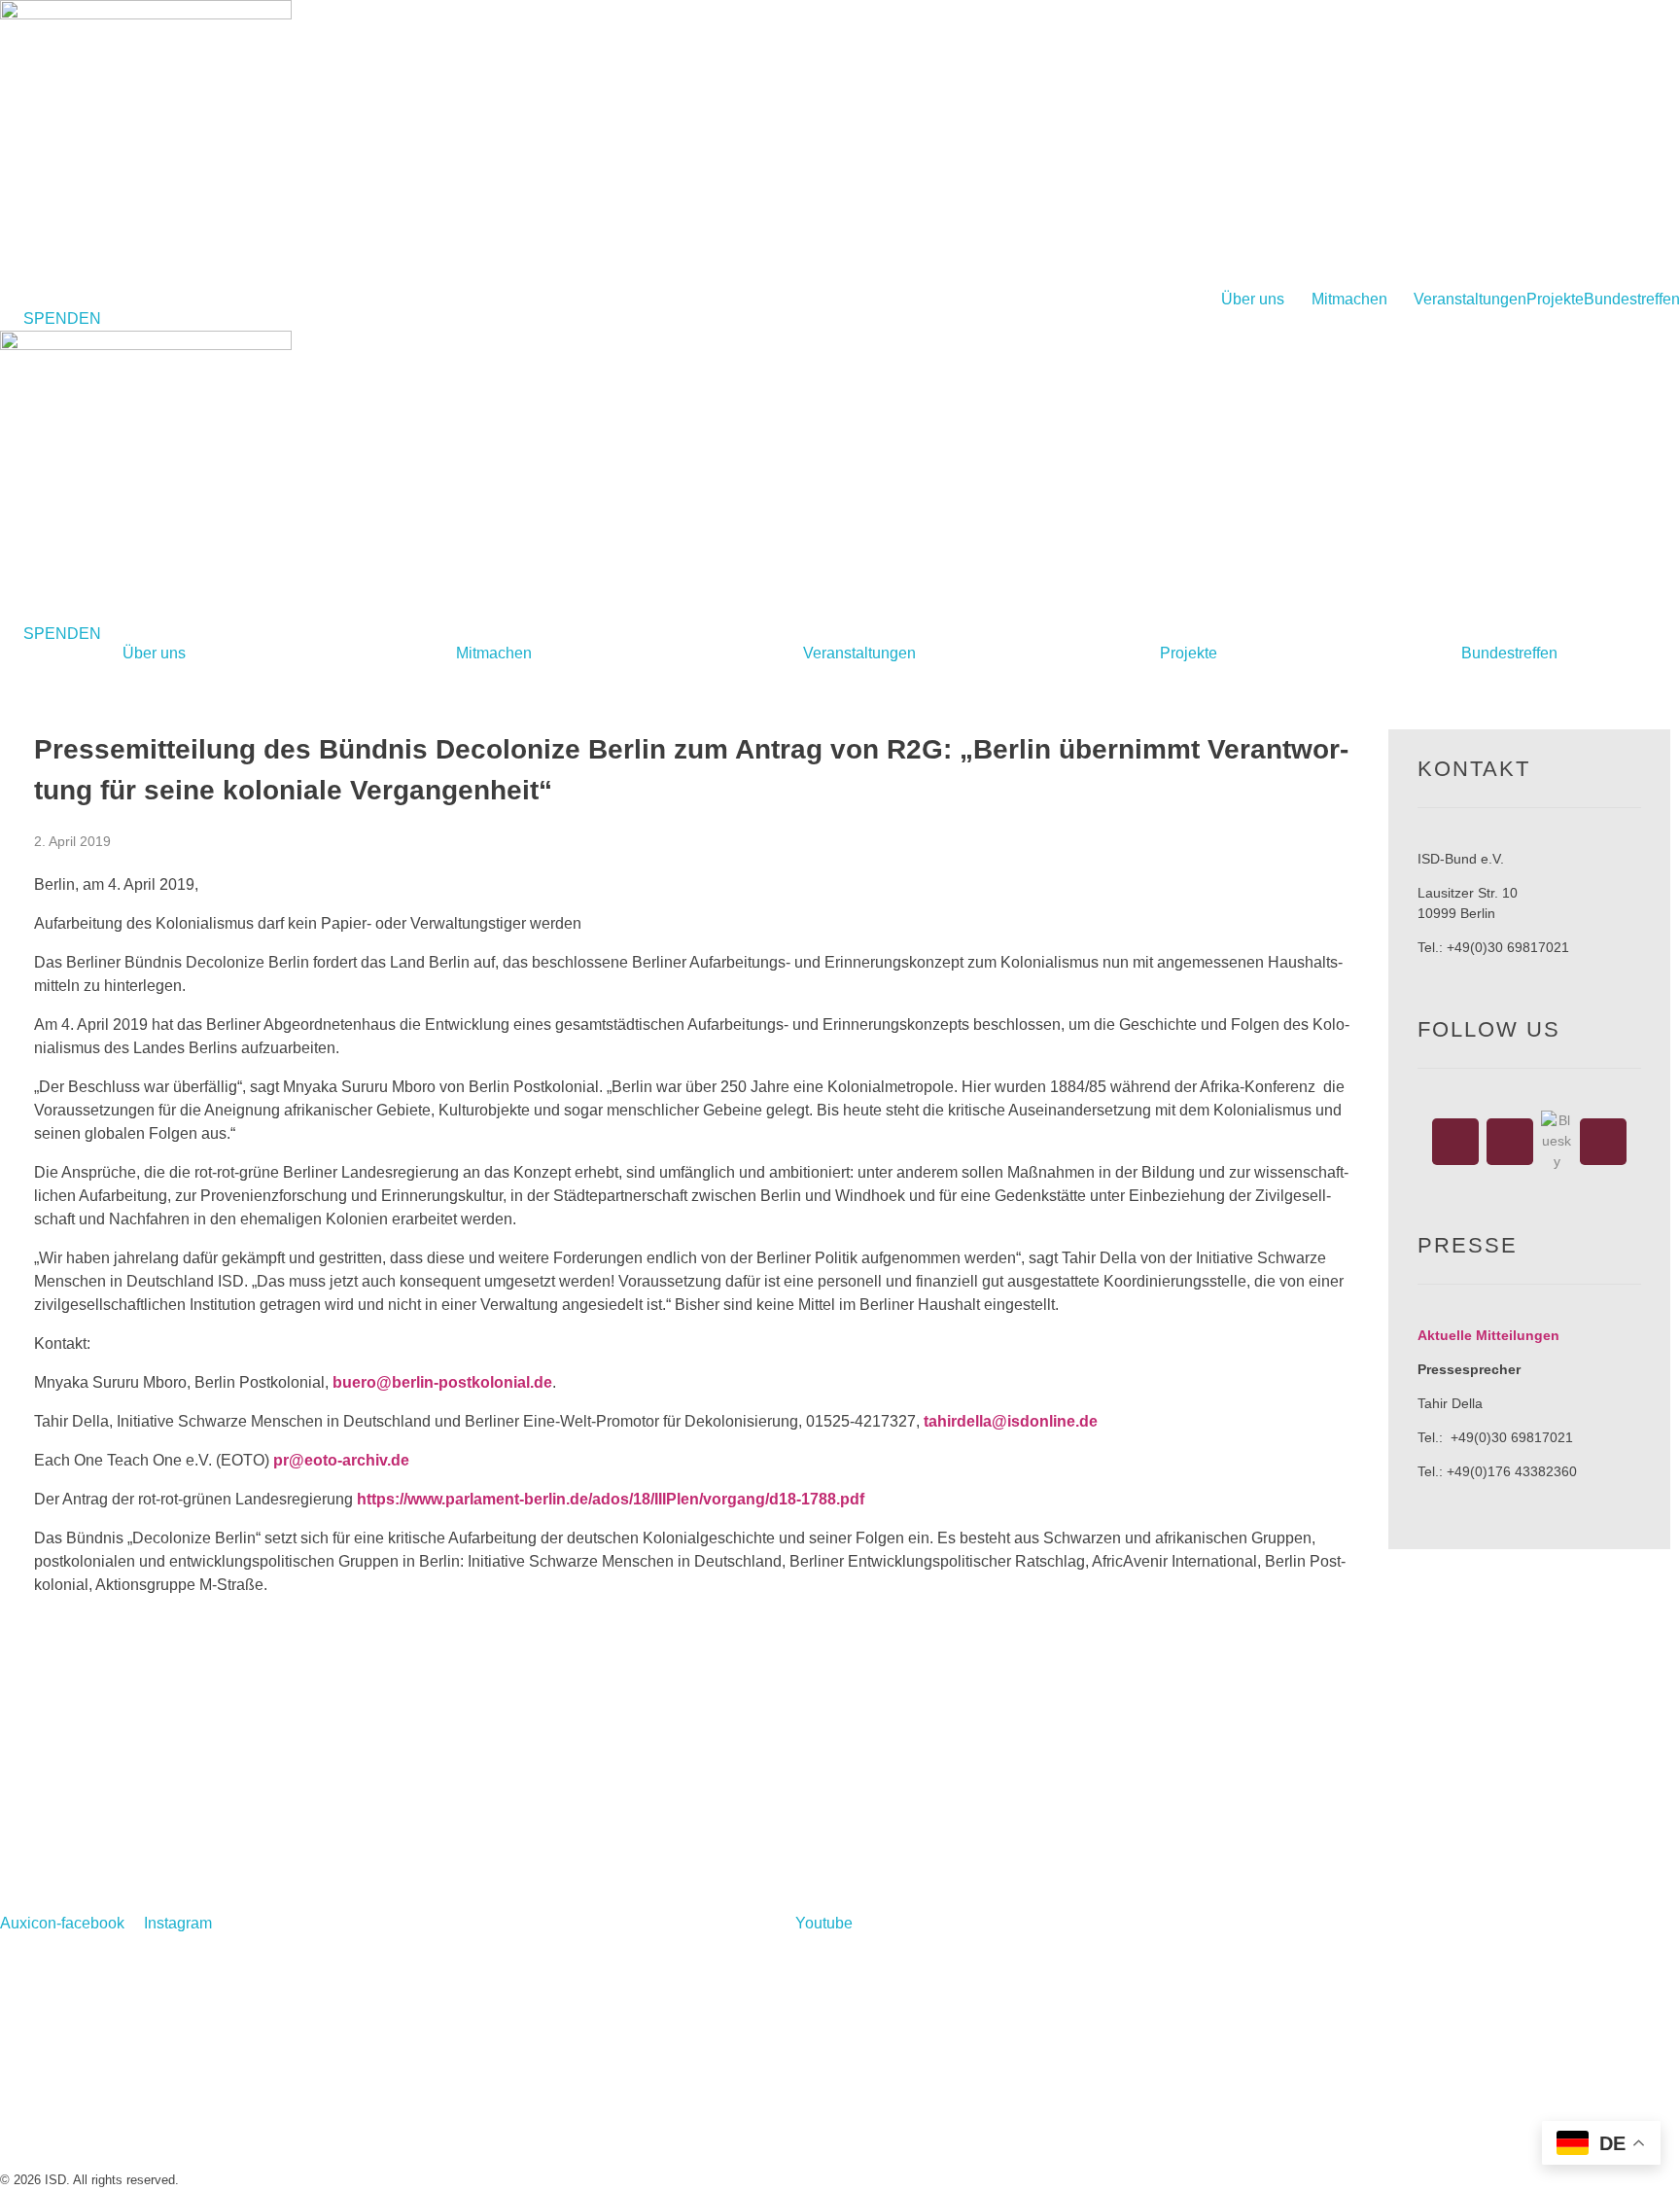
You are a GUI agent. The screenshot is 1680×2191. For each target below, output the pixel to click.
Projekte (1555, 300)
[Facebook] (1455, 1142)
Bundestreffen (1632, 300)
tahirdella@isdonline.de (1011, 1421)
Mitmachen (1349, 300)
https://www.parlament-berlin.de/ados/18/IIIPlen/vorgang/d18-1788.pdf (611, 1499)
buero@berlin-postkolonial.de (442, 1382)
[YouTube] (1603, 1142)
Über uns (1253, 300)
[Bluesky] (1557, 1141)
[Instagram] (1510, 1142)
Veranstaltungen (1470, 300)
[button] (1266, 300)
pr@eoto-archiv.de (341, 1460)
